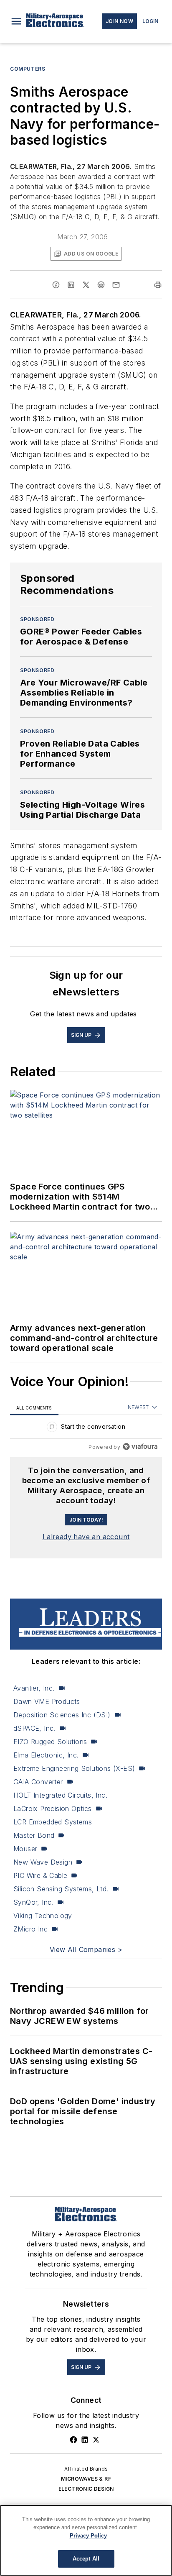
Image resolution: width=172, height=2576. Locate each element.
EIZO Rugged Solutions (50, 1742)
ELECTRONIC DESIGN (86, 2489)
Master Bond (34, 1835)
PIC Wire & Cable (40, 1875)
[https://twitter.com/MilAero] (96, 2440)
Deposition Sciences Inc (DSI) (62, 1715)
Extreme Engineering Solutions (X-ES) (74, 1768)
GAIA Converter (38, 1782)
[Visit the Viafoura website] (140, 1447)
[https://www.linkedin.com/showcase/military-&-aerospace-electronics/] (85, 2440)
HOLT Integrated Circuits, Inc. (60, 1795)
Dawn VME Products (47, 1701)
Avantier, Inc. (34, 1688)
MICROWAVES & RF (86, 2479)
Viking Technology (43, 1916)
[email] (116, 285)
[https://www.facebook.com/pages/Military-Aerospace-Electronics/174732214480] (73, 2440)
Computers (28, 69)
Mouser (25, 1849)
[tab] (34, 1408)
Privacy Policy (88, 2536)
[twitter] (86, 285)
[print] (158, 285)
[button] (16, 21)
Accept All (86, 2559)
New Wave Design (43, 1862)
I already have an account (86, 1537)
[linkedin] (71, 285)
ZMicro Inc (30, 1929)
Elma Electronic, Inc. (46, 1755)
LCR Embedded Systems (53, 1822)
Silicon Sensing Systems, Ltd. (61, 1889)
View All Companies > (86, 1949)
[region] (86, 1429)
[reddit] (101, 285)
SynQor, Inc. (33, 1902)
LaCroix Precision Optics (53, 1809)
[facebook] (56, 285)
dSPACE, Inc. (34, 1728)
